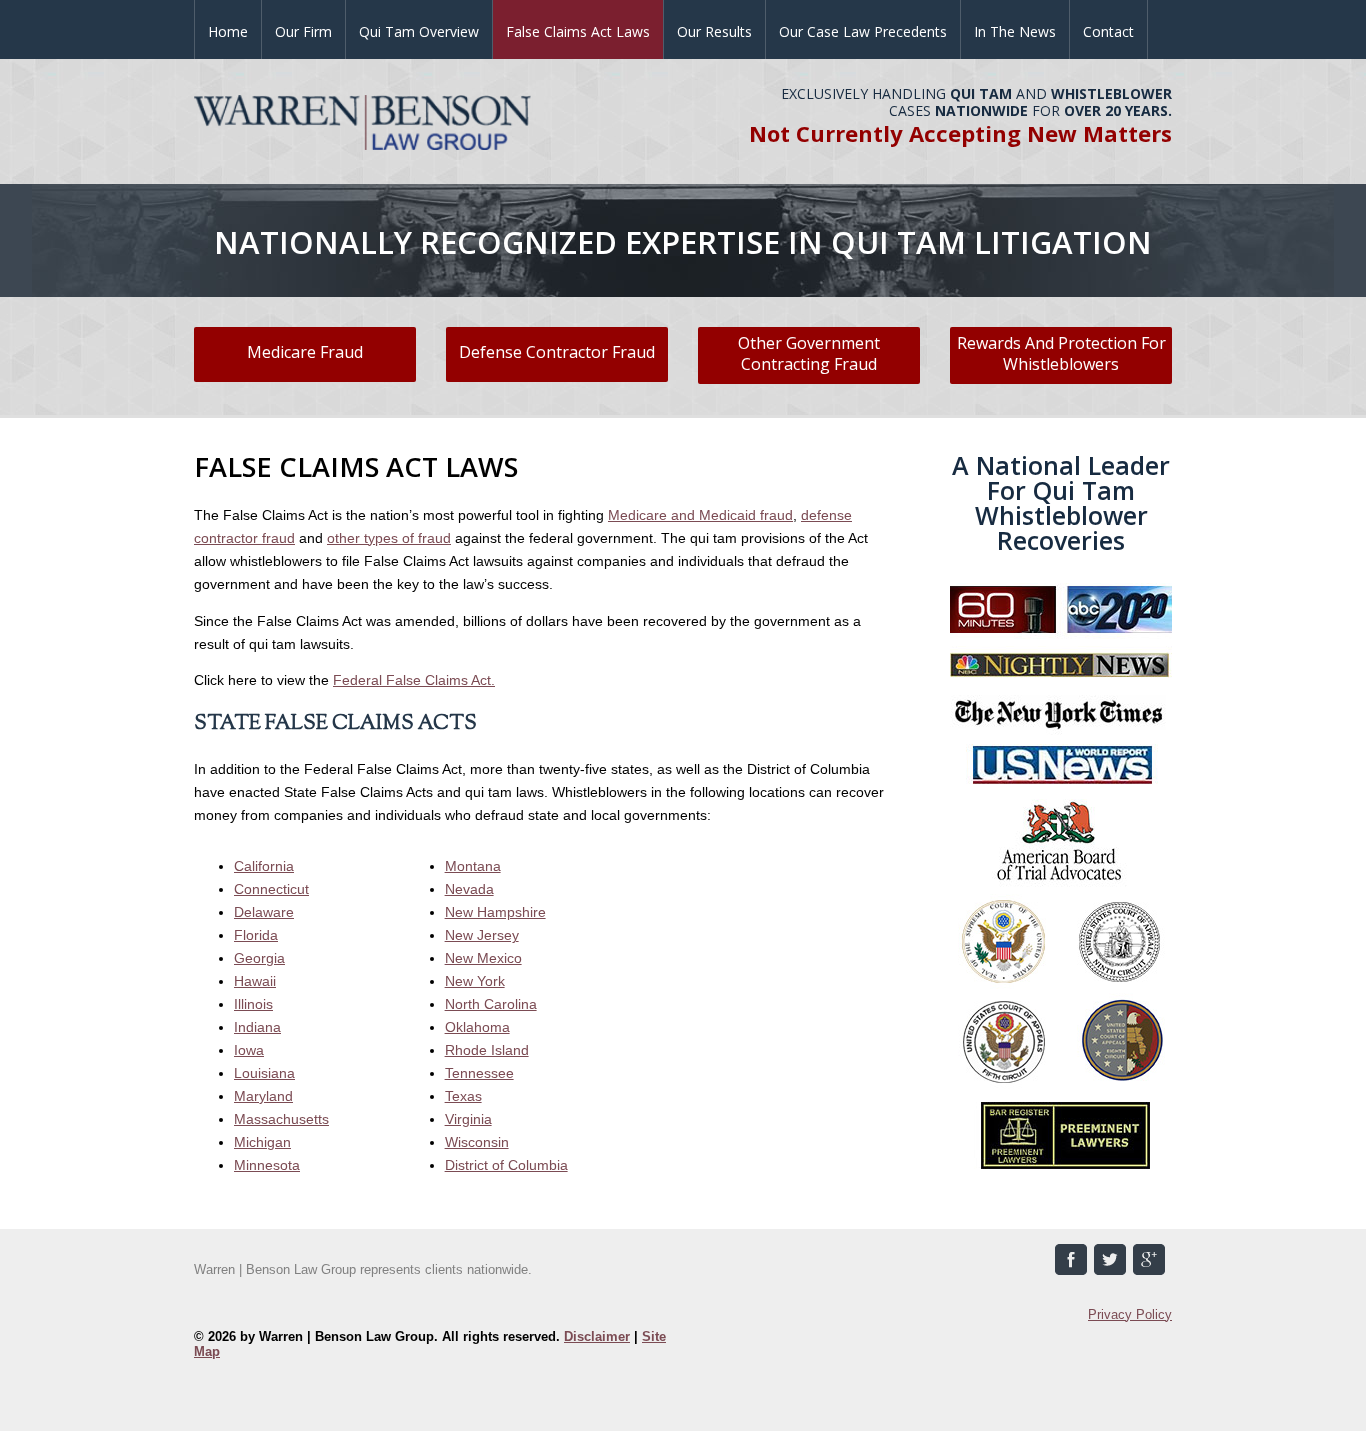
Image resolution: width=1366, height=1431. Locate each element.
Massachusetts (281, 1119)
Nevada (469, 889)
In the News (1015, 31)
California (264, 866)
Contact (1108, 31)
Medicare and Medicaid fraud (700, 515)
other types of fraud (389, 538)
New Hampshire (495, 912)
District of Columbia (506, 1165)
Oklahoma (477, 1027)
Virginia (468, 1119)
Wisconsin (477, 1142)
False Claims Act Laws (578, 31)
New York (475, 981)
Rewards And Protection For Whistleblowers (1061, 353)
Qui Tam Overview (419, 31)
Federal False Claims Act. (414, 680)
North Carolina (491, 1004)
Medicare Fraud (305, 352)
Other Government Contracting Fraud (809, 353)
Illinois (253, 1004)
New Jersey (482, 935)
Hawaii (255, 981)
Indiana (257, 1027)
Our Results (714, 31)
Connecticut (271, 889)
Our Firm (303, 31)
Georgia (259, 958)
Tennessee (479, 1073)
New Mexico (483, 958)
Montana (473, 866)
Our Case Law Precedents (863, 31)
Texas (463, 1096)
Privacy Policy (1130, 1314)
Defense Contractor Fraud (557, 352)
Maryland (263, 1096)
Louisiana (264, 1073)
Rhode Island (487, 1050)
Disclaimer (597, 1336)
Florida (256, 935)
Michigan (262, 1142)
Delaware (264, 912)
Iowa (249, 1050)
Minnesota (267, 1165)
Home (228, 31)
